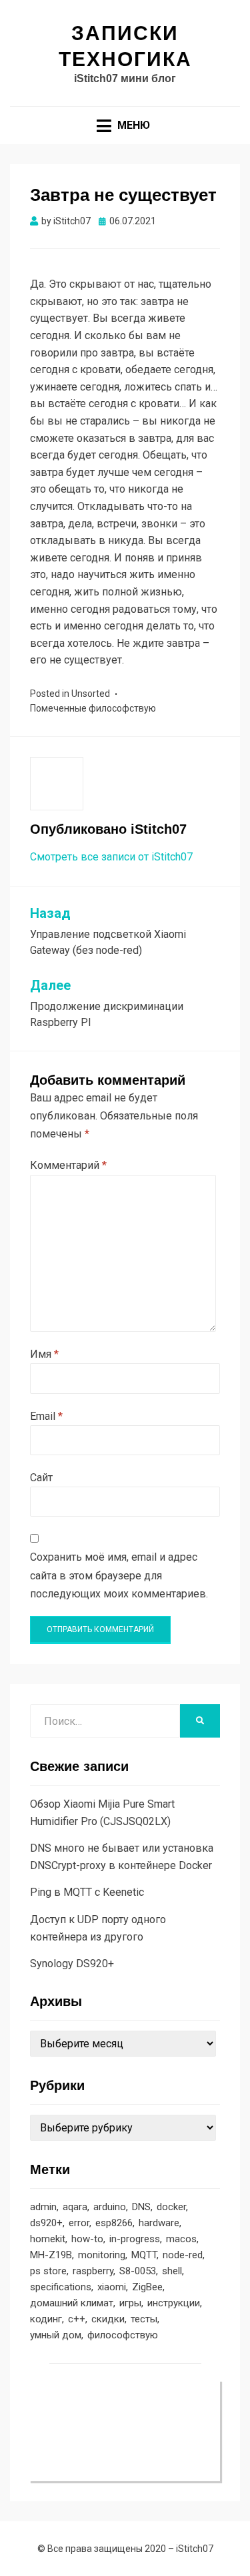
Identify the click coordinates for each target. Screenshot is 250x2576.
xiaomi (112, 2287)
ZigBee (147, 2287)
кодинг (46, 2319)
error (79, 2223)
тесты (144, 2319)
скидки (108, 2319)
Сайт (41, 1478)
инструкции (174, 2303)
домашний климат (72, 2303)
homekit (48, 2239)
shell (172, 2271)
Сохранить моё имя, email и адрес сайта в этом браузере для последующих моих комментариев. (119, 1575)
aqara (75, 2207)
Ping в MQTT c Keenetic (87, 1892)
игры (130, 2303)
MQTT (144, 2255)
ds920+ (46, 2223)
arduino (110, 2207)
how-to (87, 2239)
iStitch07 (195, 2549)
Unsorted (91, 694)
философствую (122, 708)
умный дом (56, 2335)
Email (46, 1416)
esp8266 (114, 2223)
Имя (44, 1354)
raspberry (93, 2271)
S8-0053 (138, 2271)
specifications (61, 2287)
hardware (159, 2223)
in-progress (135, 2239)
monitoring (102, 2255)
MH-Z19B (51, 2255)
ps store (48, 2271)
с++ (77, 2319)
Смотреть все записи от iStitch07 (111, 857)
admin (43, 2207)
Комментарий (68, 1165)
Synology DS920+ (72, 1964)
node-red (183, 2255)
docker (171, 2207)
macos (181, 2239)
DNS (141, 2207)
